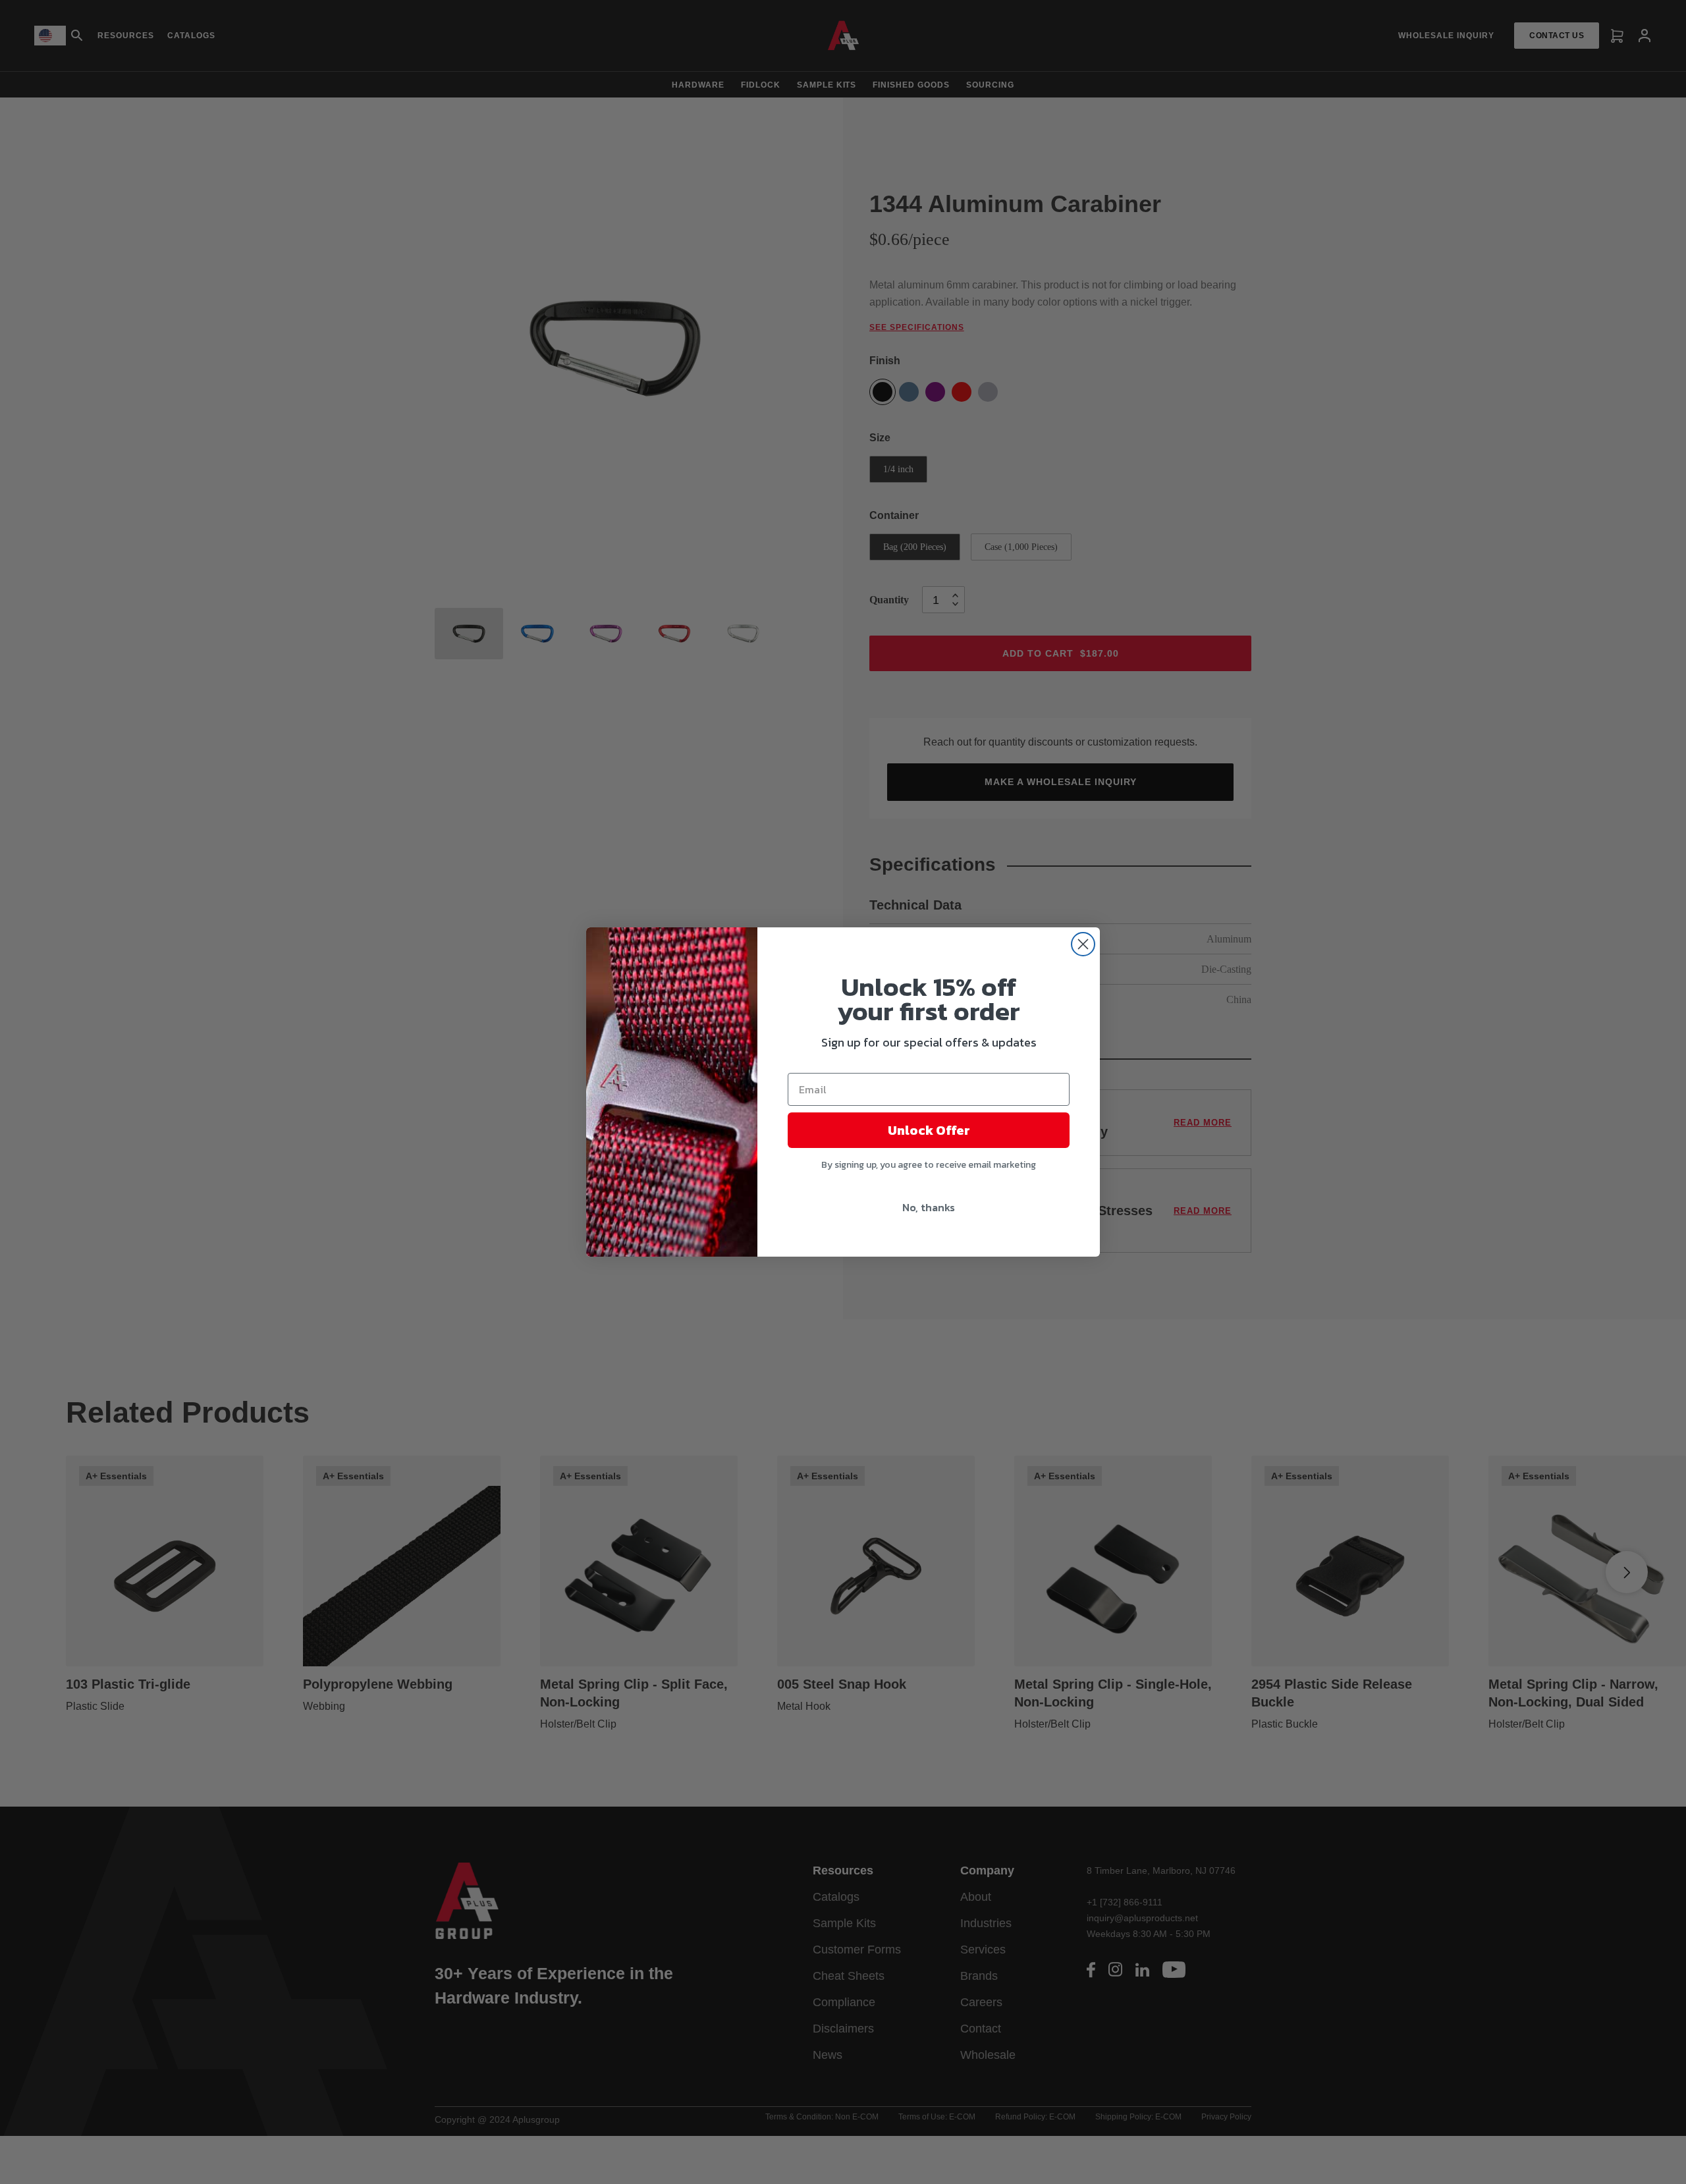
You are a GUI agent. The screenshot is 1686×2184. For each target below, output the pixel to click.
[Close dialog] (1083, 944)
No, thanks (929, 1207)
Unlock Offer (929, 1130)
